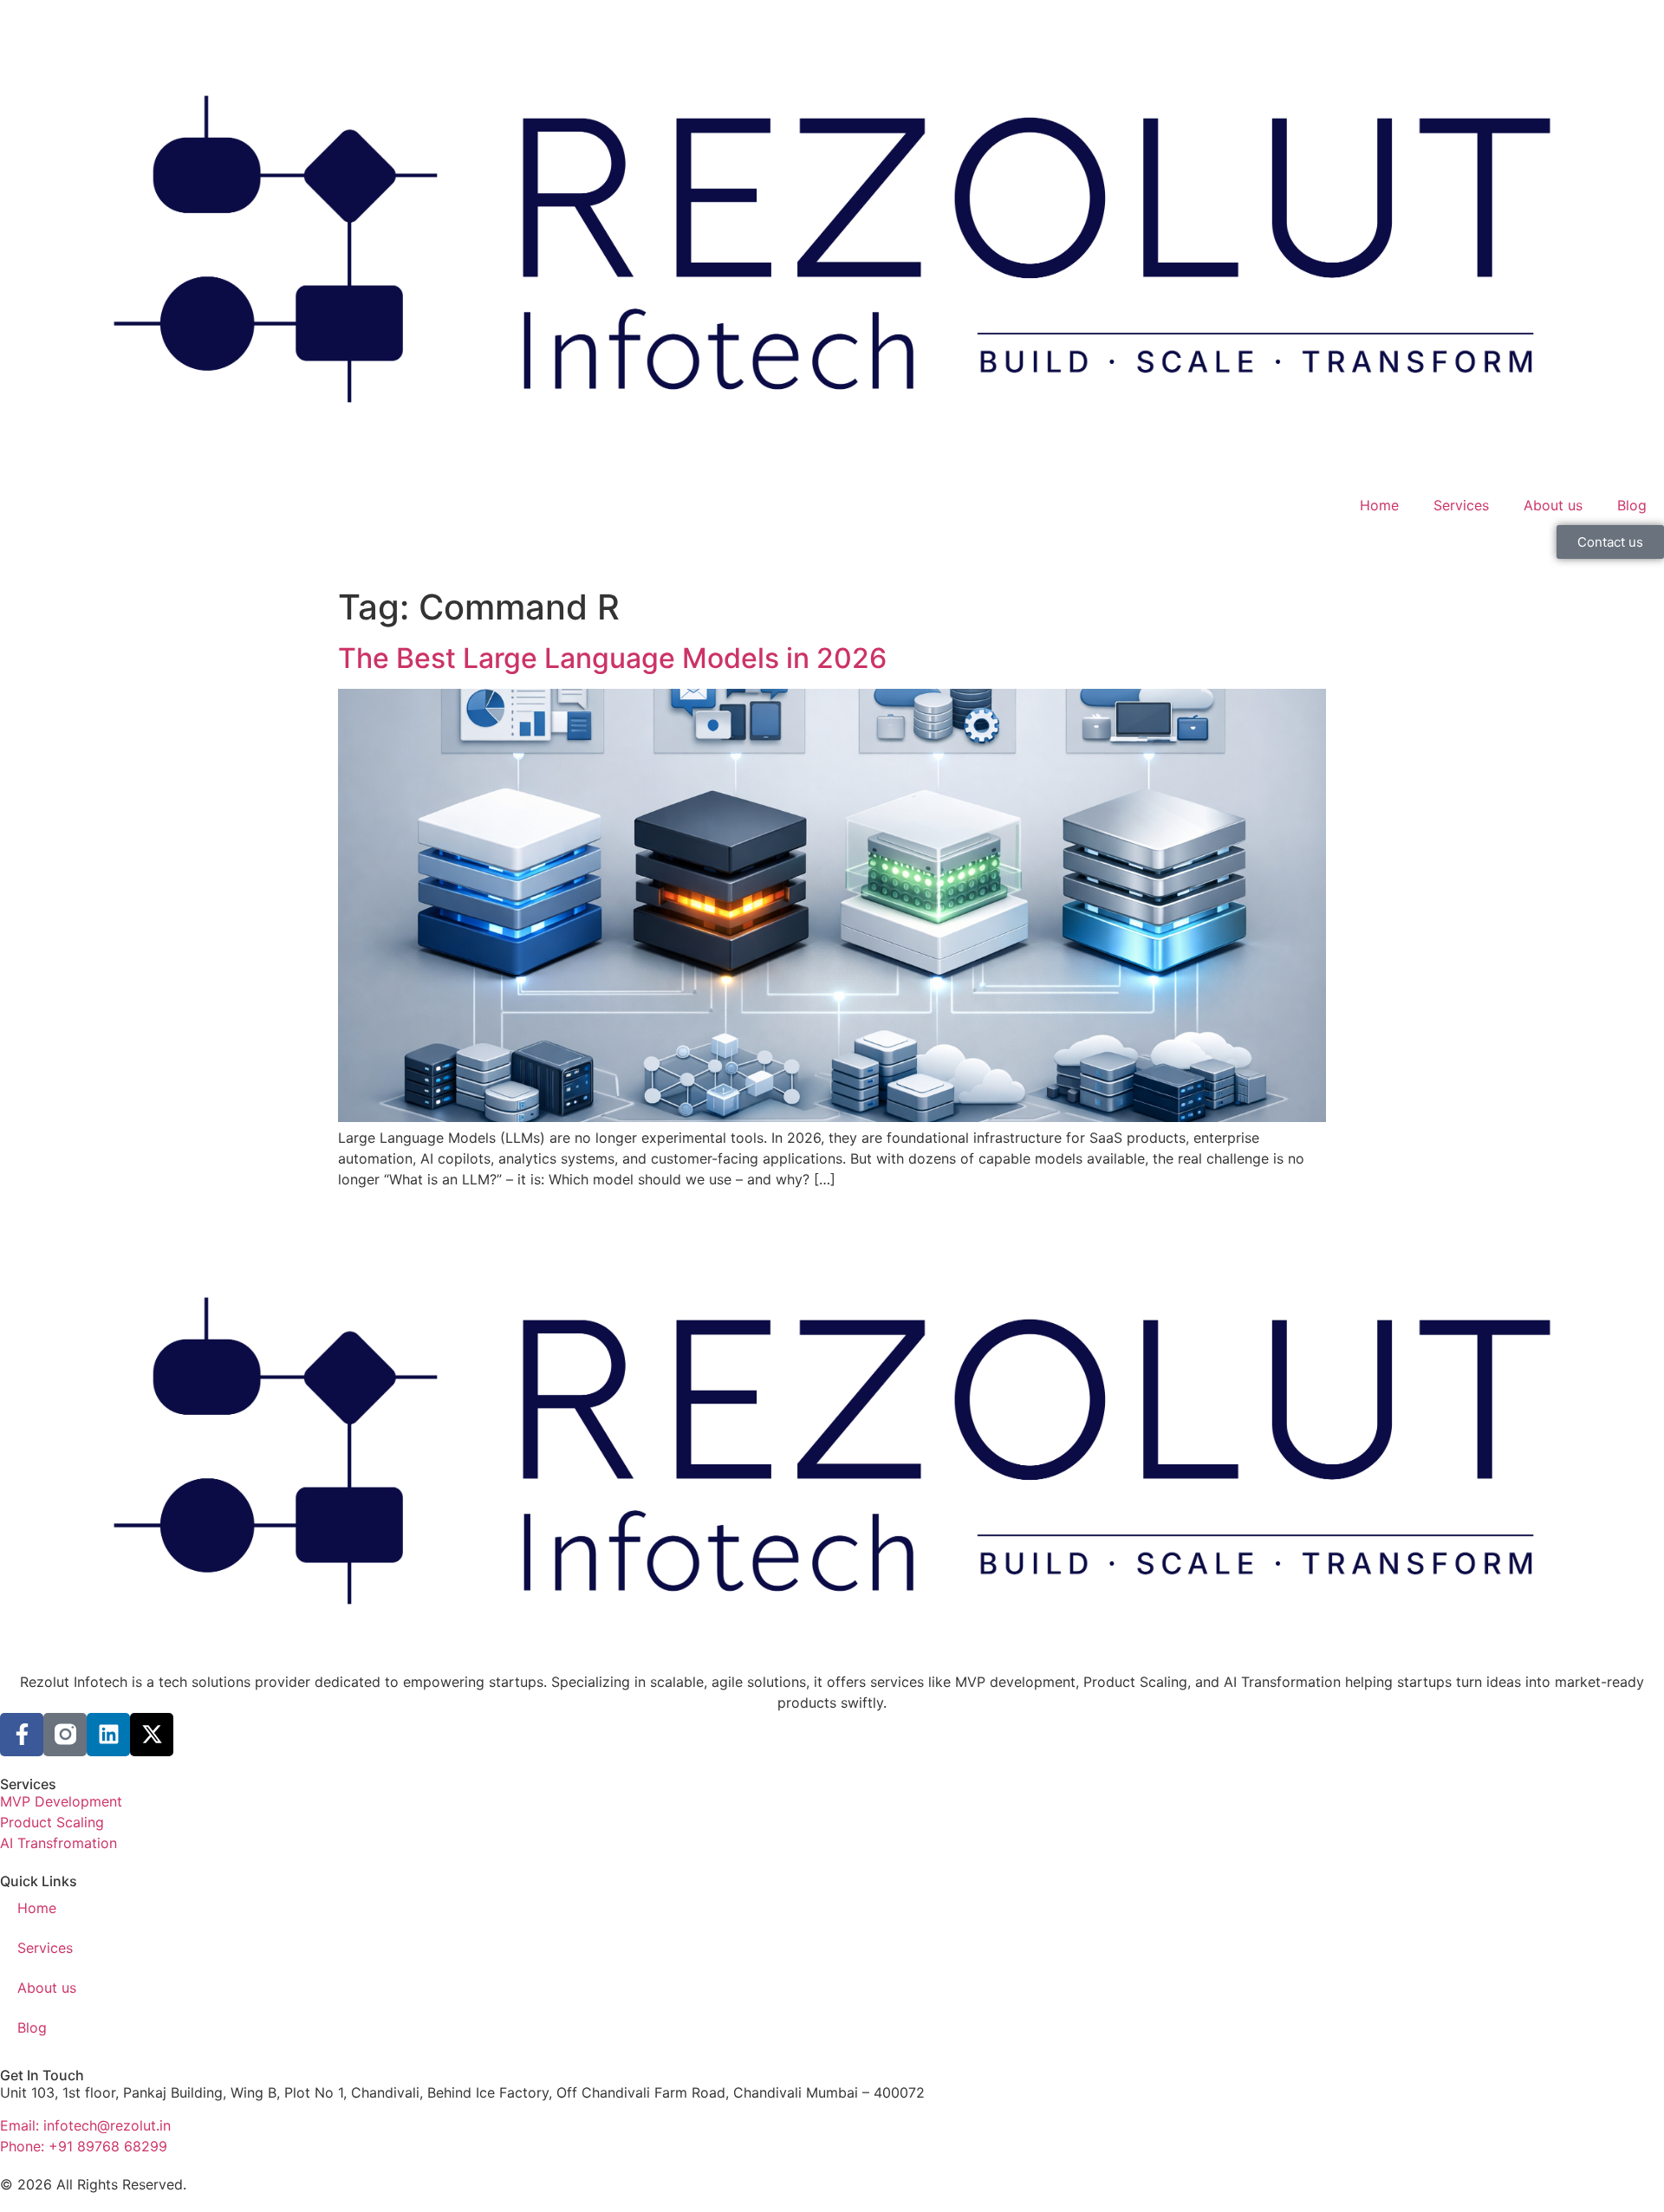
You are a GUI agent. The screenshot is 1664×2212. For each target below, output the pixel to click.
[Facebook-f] (22, 1735)
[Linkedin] (108, 1735)
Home (1379, 505)
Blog (1632, 505)
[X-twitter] (152, 1735)
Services (1461, 505)
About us (1553, 505)
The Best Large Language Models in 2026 (612, 658)
